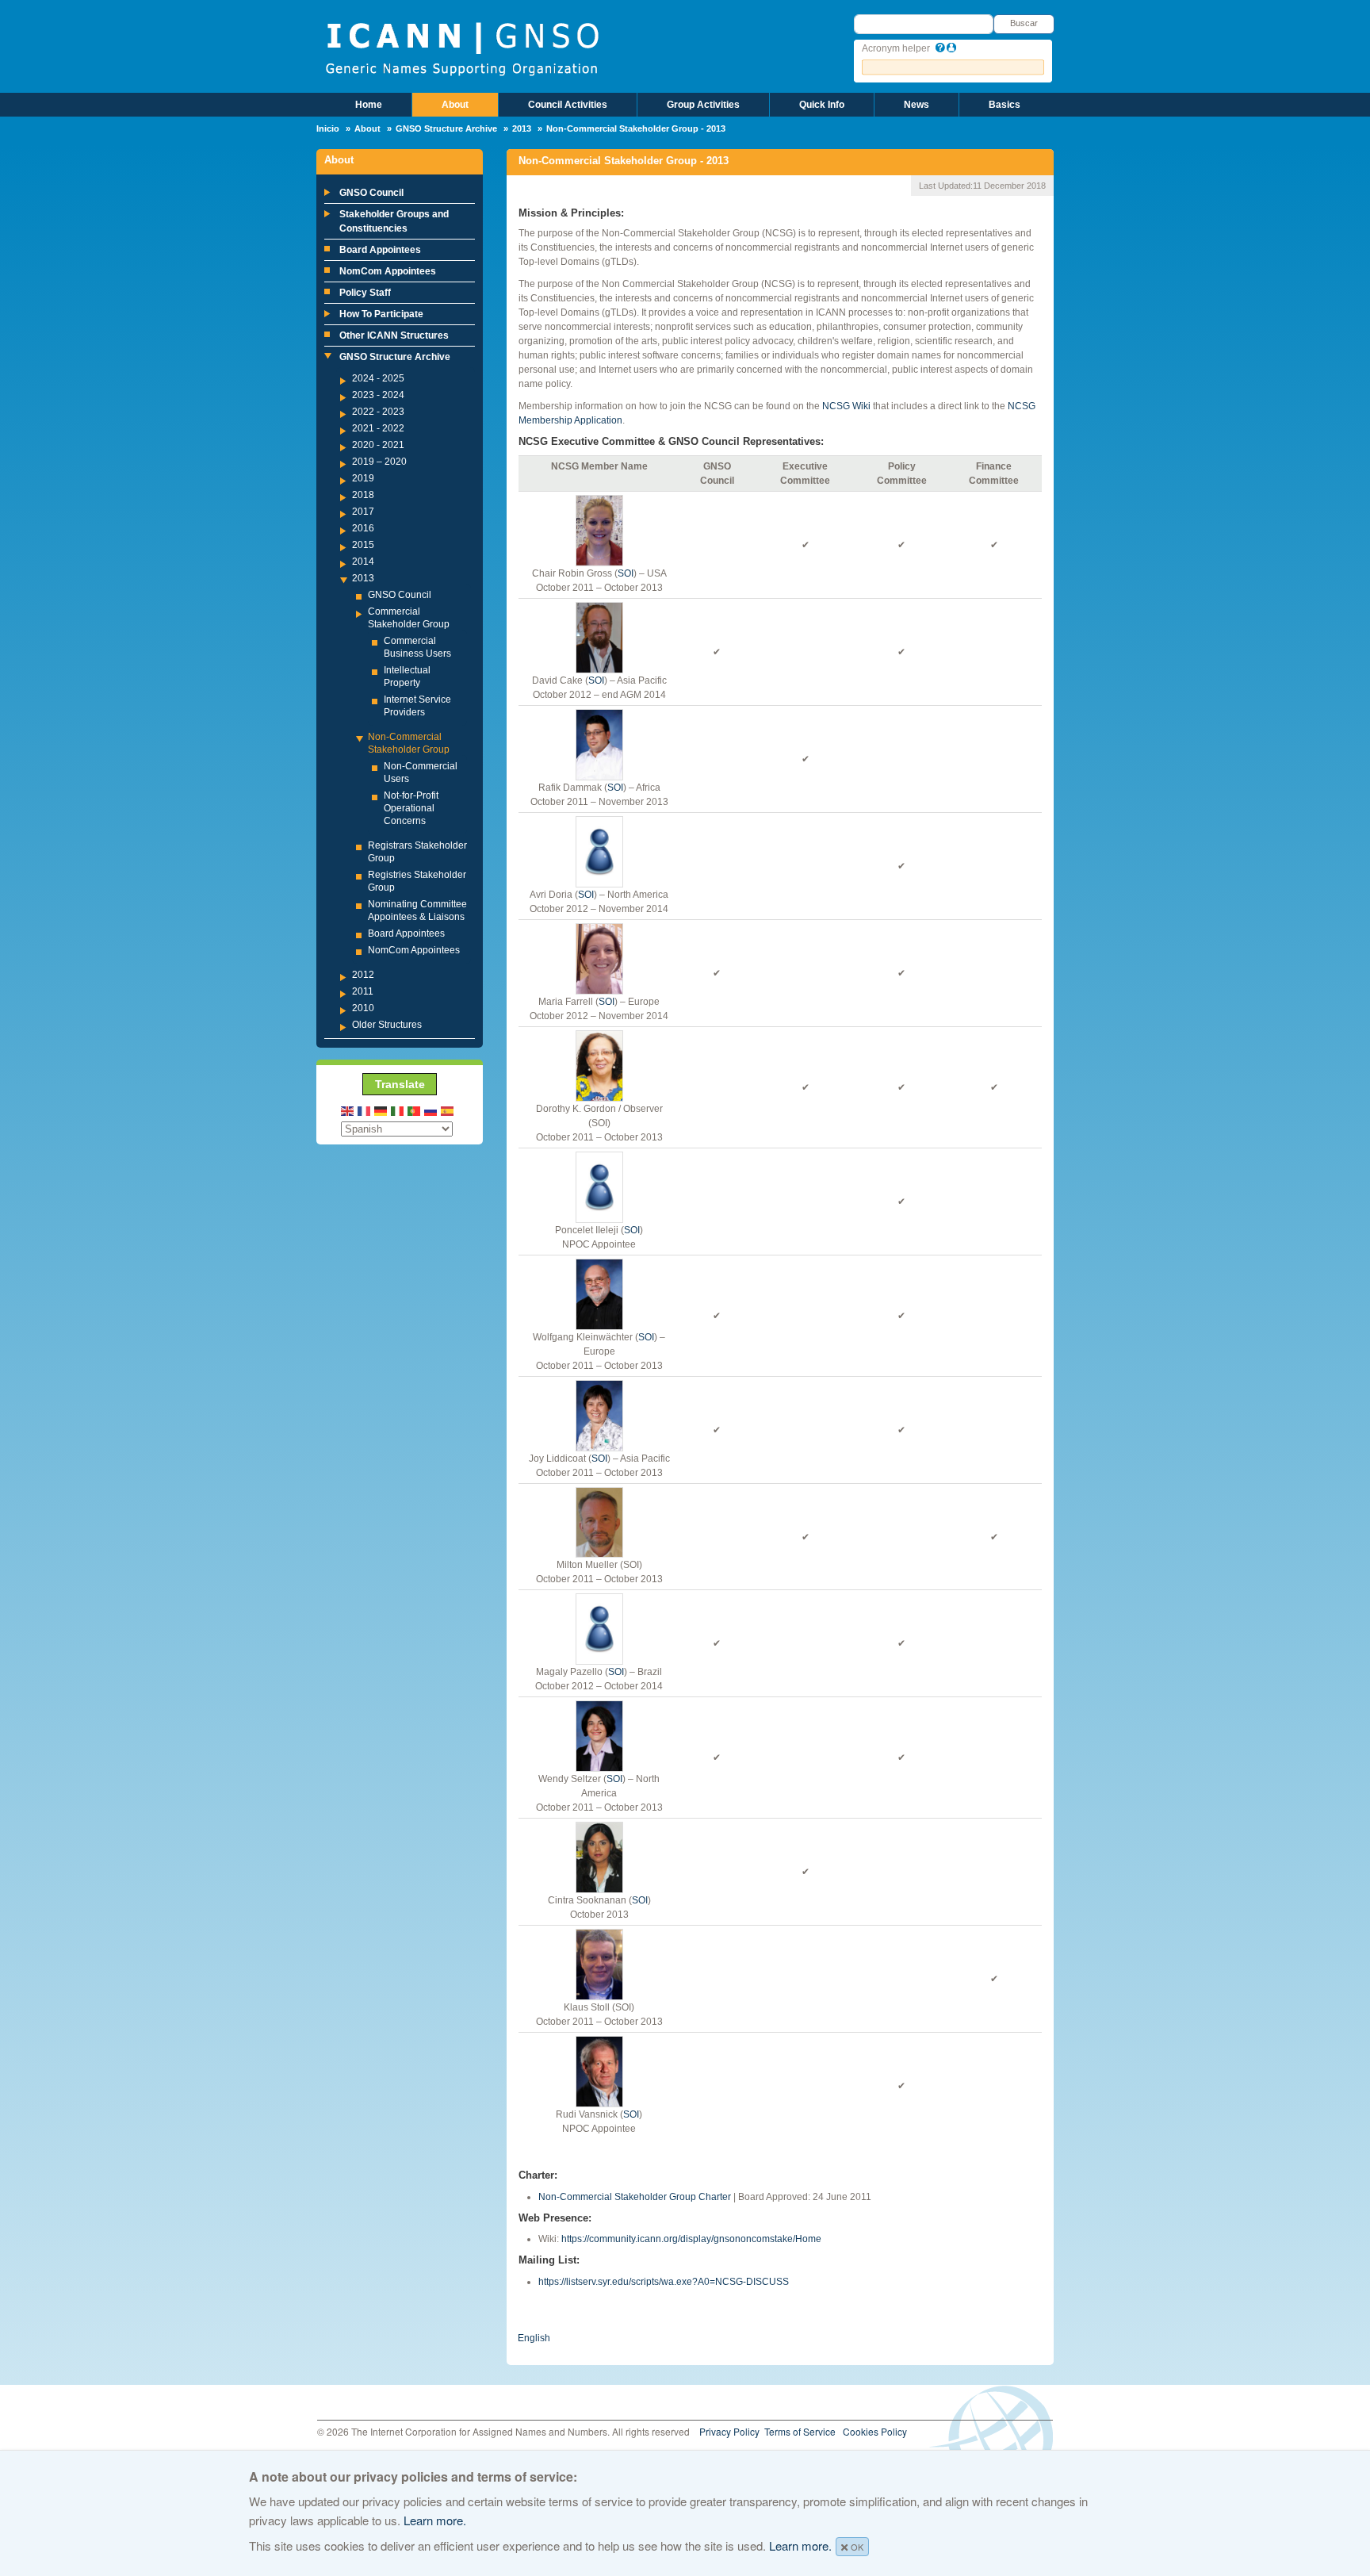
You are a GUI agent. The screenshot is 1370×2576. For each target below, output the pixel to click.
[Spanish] (448, 1110)
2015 (363, 545)
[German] (381, 1110)
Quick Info (822, 105)
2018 (363, 495)
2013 (522, 128)
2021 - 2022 (378, 428)
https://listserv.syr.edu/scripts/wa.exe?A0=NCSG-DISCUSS (664, 2282)
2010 (363, 1008)
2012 (363, 975)
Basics (1005, 105)
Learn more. (435, 2520)
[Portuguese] (415, 1110)
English (534, 2338)
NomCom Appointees (388, 271)
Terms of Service (800, 2431)
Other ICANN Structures (394, 335)
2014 (363, 562)
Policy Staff (365, 293)
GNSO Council (371, 193)
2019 (363, 478)
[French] (365, 1110)
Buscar (1024, 23)
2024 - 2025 (378, 378)
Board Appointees (380, 250)
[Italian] (398, 1110)
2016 (363, 528)
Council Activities (568, 105)
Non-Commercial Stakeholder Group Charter (635, 2197)
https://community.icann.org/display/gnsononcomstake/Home (691, 2239)
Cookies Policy (875, 2431)
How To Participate (381, 314)
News (917, 105)
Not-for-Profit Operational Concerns (411, 808)
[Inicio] (462, 48)
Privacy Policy (729, 2431)
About (455, 105)
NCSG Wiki (846, 406)
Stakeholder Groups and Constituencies (394, 221)
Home (369, 105)
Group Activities (703, 105)
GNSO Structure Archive (446, 128)
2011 (363, 991)
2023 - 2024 (378, 395)
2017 (363, 512)
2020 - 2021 (378, 445)
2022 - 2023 (378, 412)
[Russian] (431, 1110)
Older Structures (387, 1025)
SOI (626, 573)
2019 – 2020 (379, 462)
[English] (348, 1110)
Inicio (328, 128)
